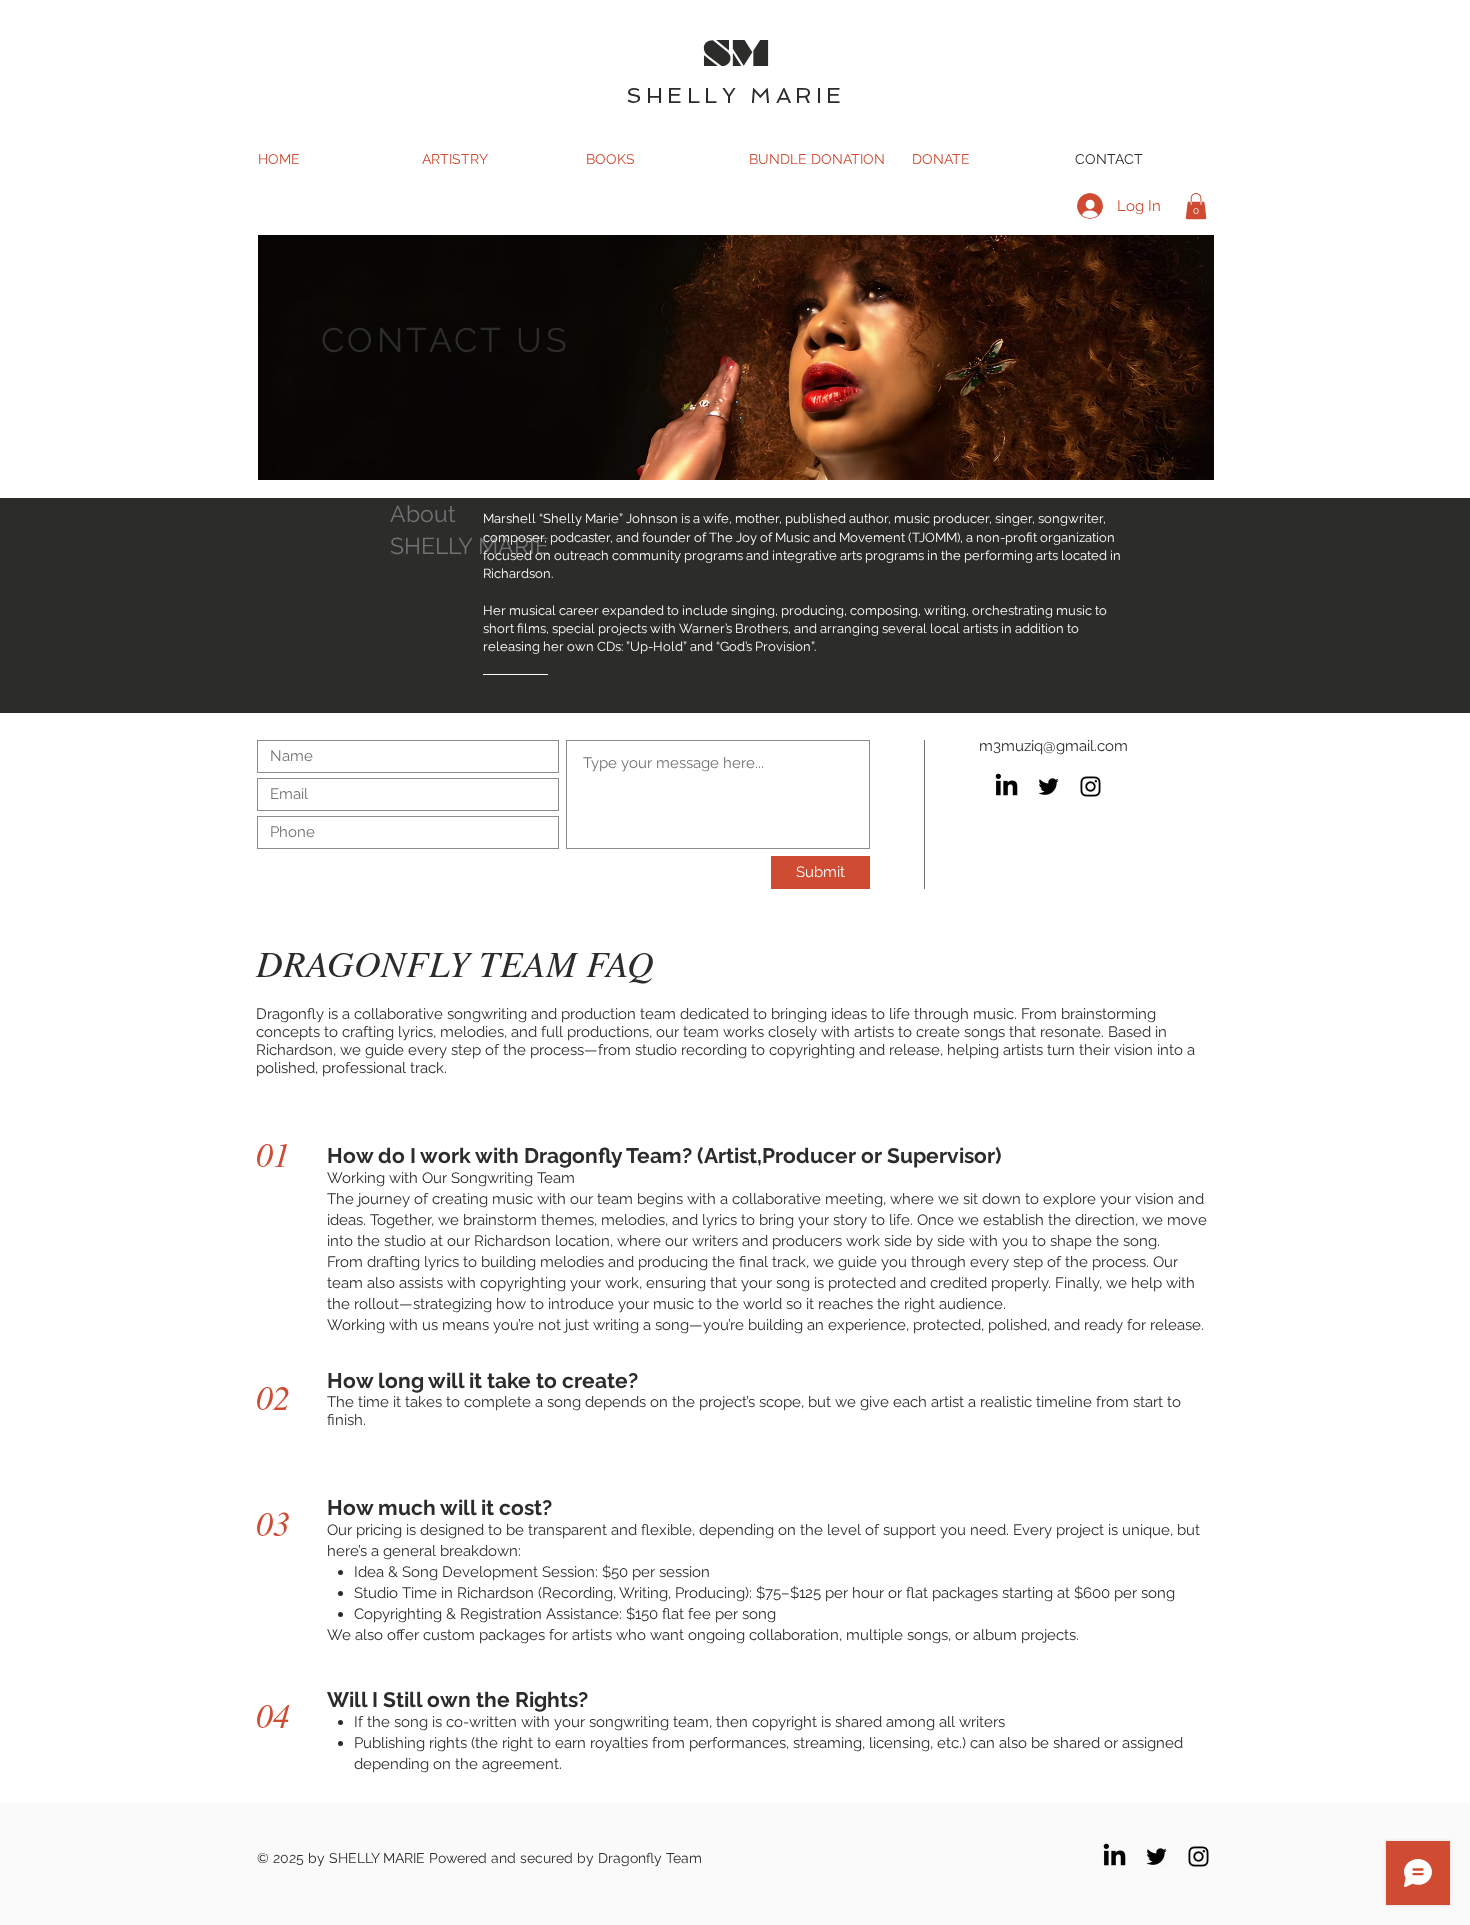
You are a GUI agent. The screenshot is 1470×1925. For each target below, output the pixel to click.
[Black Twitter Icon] (1048, 786)
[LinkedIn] (1006, 786)
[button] (1196, 206)
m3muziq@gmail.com (1053, 746)
